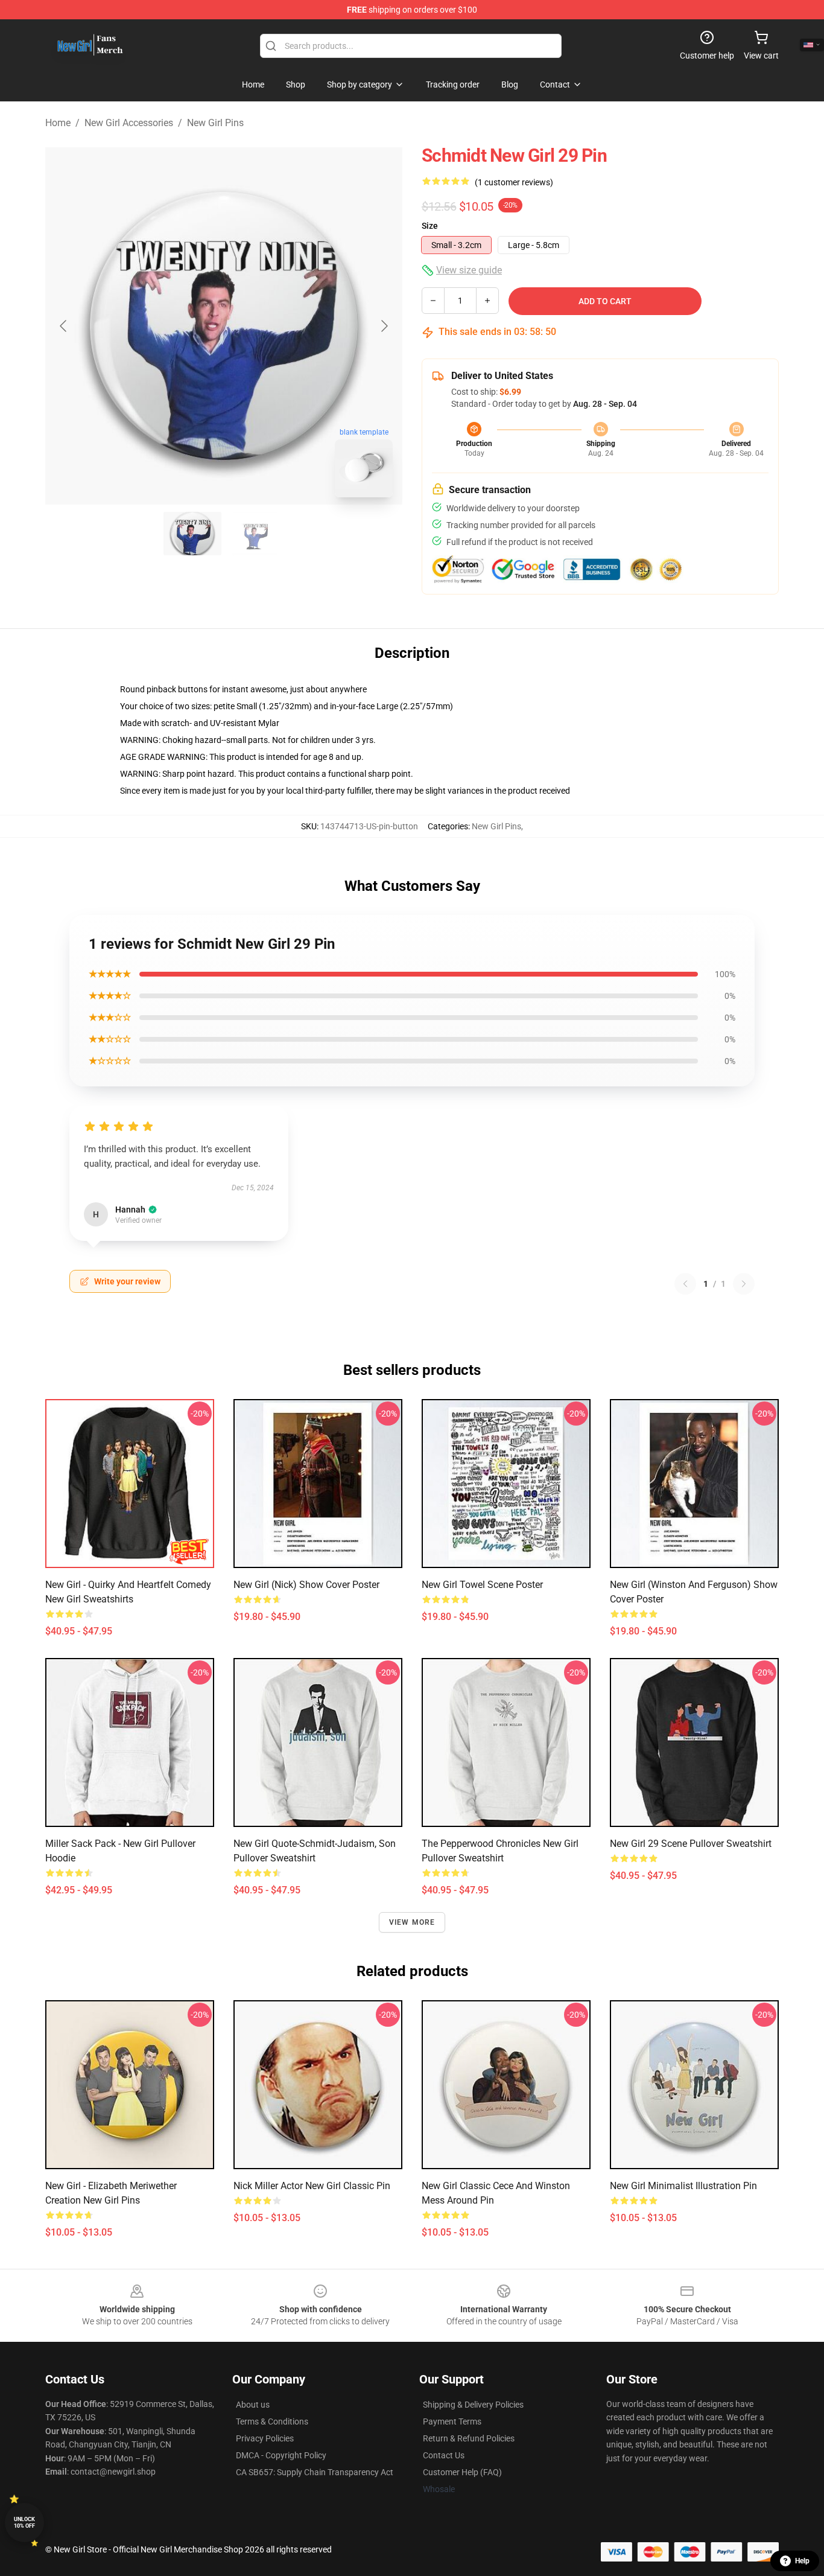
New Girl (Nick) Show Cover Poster (306, 1585)
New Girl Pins (215, 123)
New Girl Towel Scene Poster (482, 1585)
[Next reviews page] (744, 1284)
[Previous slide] (64, 326)
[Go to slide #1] (192, 534)
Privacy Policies (265, 2438)
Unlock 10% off (24, 2523)
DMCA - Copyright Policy (281, 2455)
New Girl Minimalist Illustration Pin (683, 2186)
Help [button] (802, 2561)
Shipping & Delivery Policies (473, 2405)
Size (430, 226)
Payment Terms (452, 2421)
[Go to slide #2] (255, 534)
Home (58, 123)
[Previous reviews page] (685, 1284)
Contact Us (444, 2455)
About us (253, 2405)
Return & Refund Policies (469, 2438)
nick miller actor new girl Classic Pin (312, 2186)
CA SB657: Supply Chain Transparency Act (315, 2472)
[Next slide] (384, 326)
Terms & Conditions (272, 2421)
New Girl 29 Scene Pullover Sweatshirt (691, 1844)
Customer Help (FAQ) (462, 2472)
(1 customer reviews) (514, 182)
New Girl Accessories (129, 123)
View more (412, 1922)
